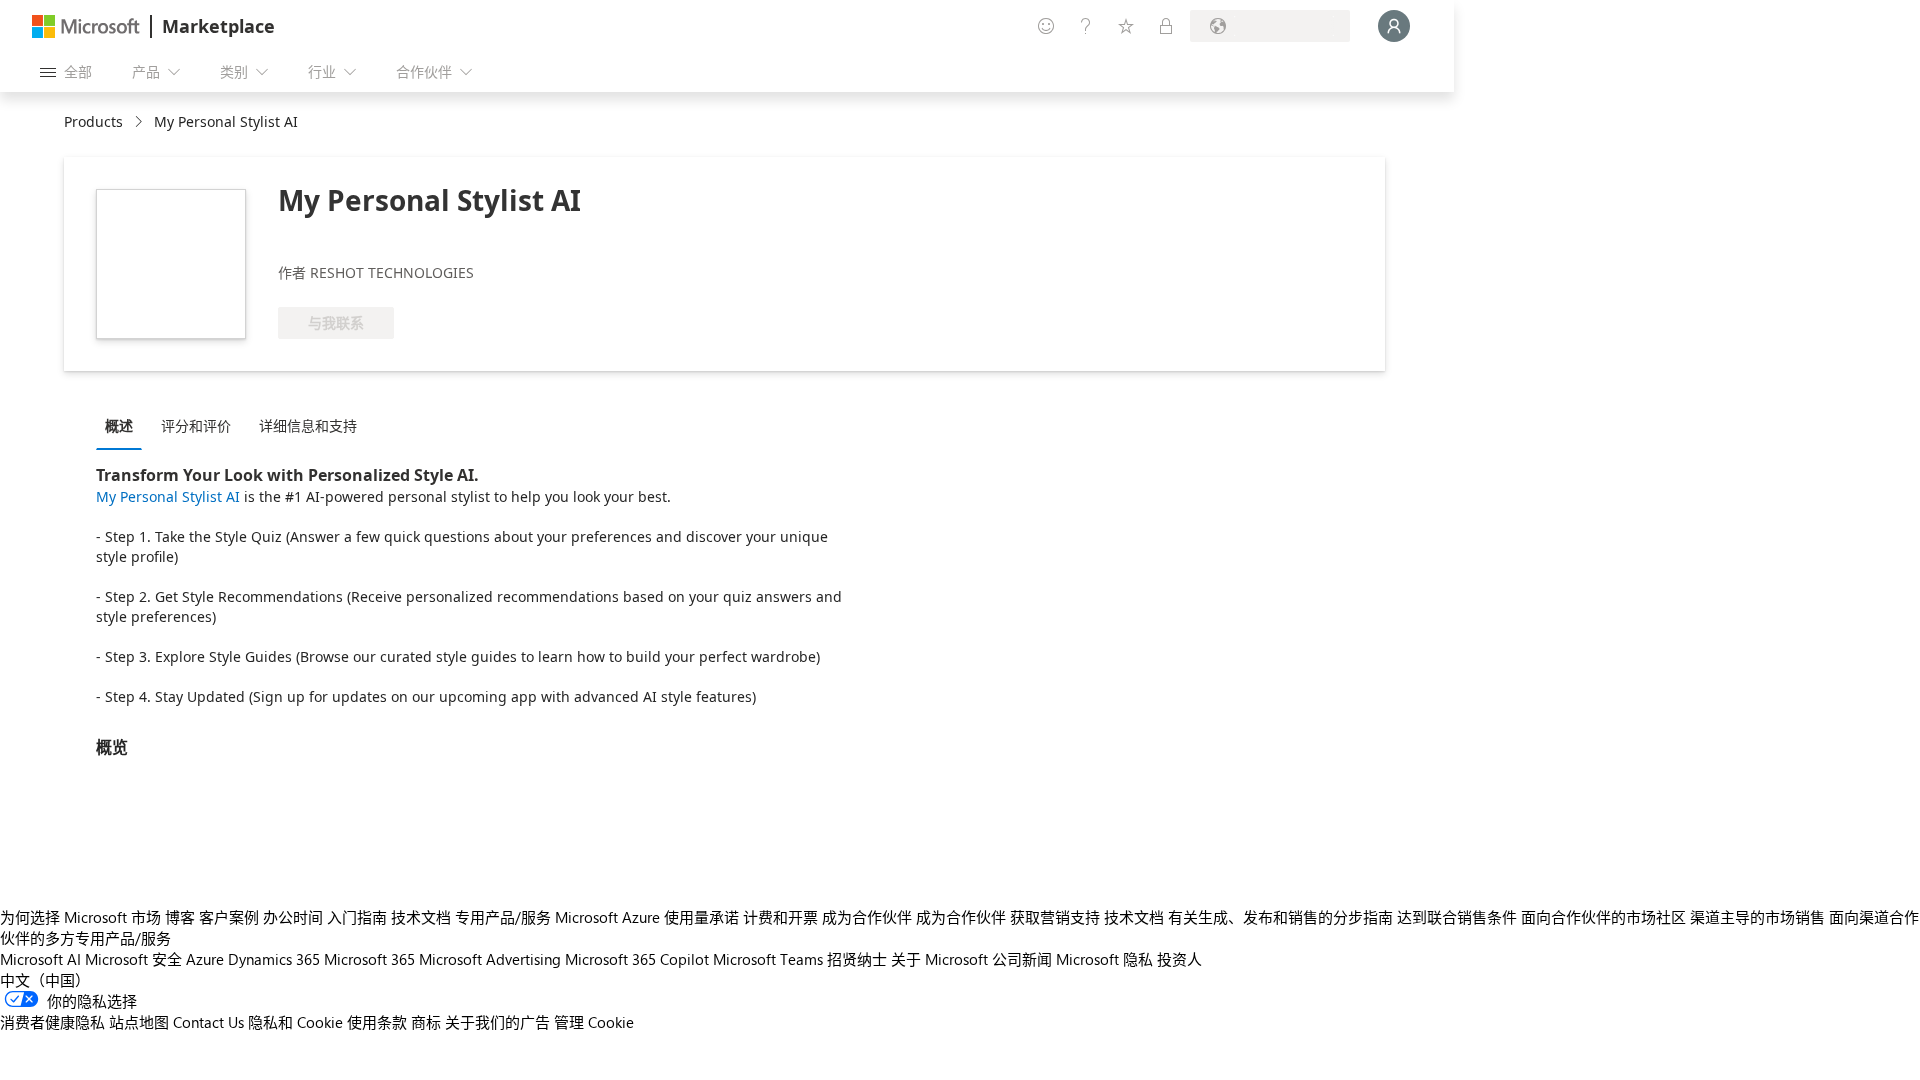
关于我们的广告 (497, 1022)
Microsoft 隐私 (1104, 959)
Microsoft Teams (768, 959)
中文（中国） (45, 980)
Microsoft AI (40, 959)
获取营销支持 (1055, 917)
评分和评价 (196, 425)
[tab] (124, 425)
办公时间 (293, 917)
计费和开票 (780, 917)
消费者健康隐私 (52, 1022)
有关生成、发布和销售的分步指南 (1280, 917)
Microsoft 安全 (133, 959)
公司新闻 (1022, 959)
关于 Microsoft (939, 959)
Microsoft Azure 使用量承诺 (647, 917)
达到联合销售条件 (1457, 917)
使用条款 (377, 1022)
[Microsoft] (86, 26)
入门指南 (357, 917)
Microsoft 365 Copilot (637, 959)
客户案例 (229, 917)
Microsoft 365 (369, 959)
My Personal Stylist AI (168, 496)
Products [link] (93, 121)
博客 (180, 917)
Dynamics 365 (274, 959)
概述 (119, 425)
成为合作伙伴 (867, 917)
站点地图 (139, 1022)
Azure (205, 959)
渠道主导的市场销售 (1757, 917)
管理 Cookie (594, 1022)
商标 (426, 1022)
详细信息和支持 (308, 425)
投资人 (1179, 959)
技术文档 (421, 917)
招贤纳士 (857, 959)
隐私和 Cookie (295, 1022)
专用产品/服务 (503, 917)
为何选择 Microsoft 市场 (80, 917)
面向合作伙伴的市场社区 (1603, 917)
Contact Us (208, 1022)
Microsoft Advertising (490, 959)
